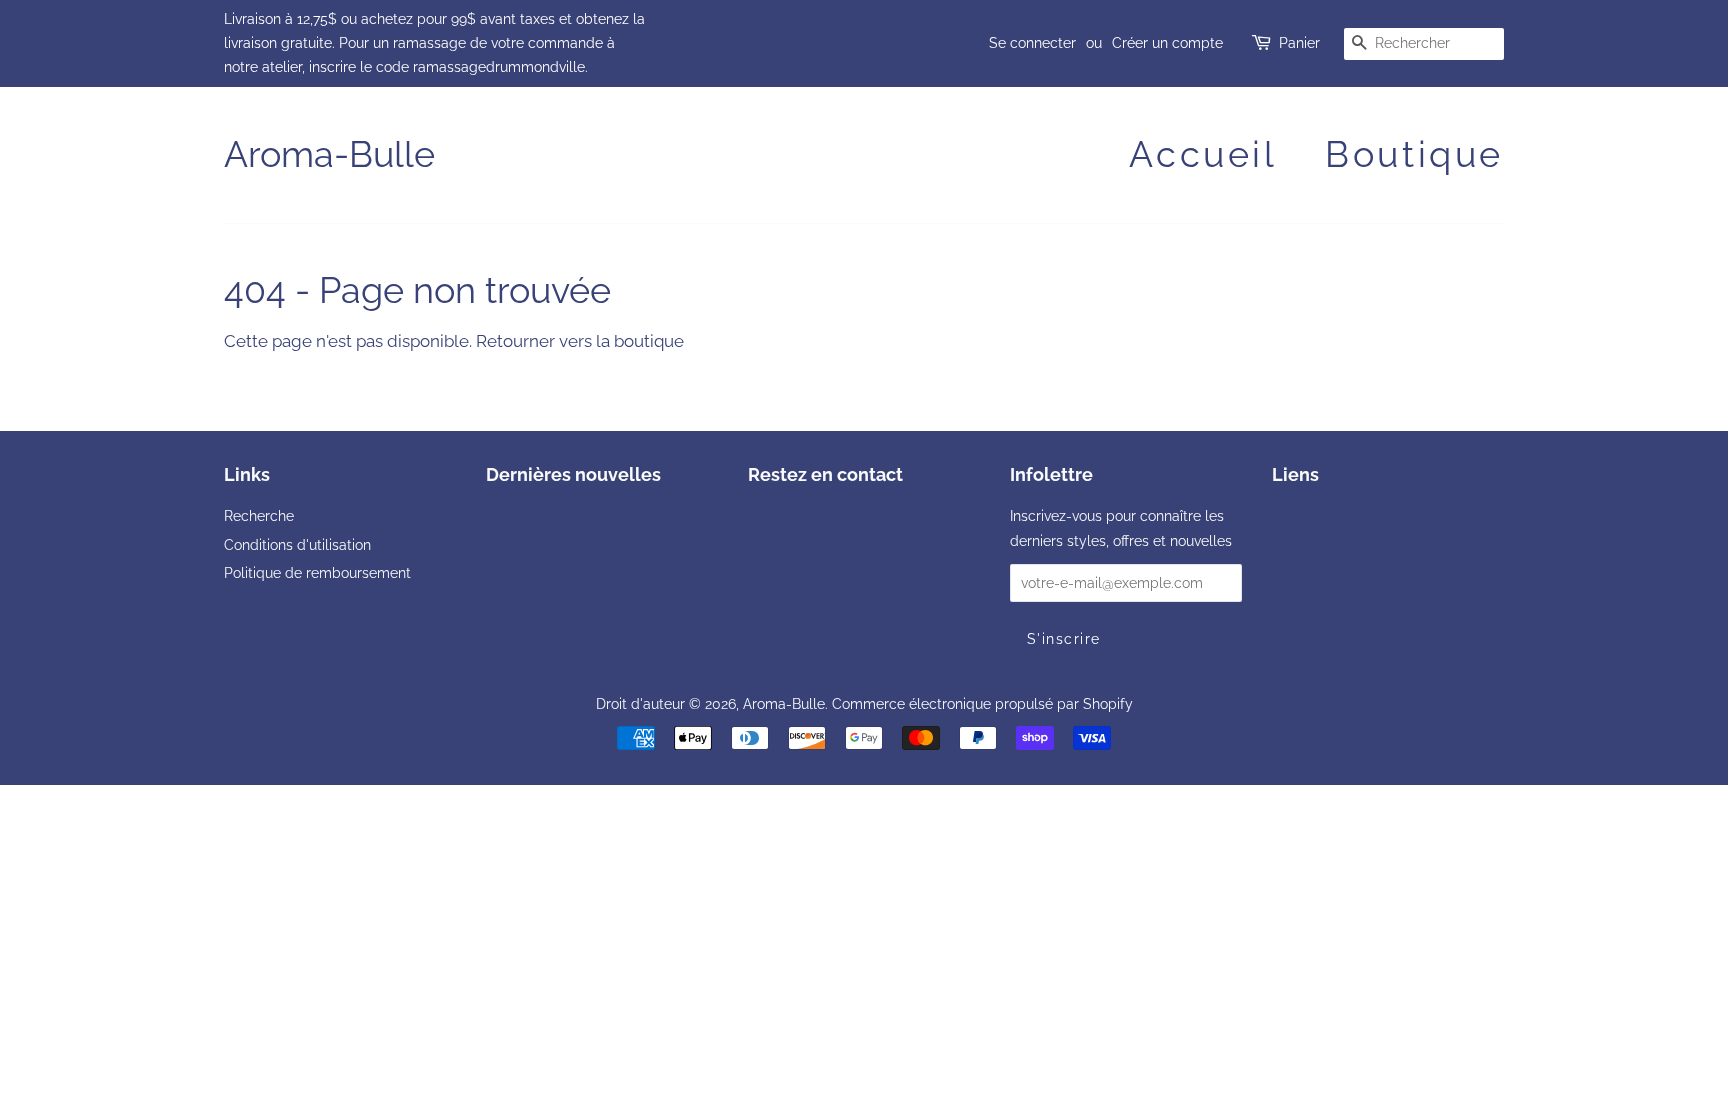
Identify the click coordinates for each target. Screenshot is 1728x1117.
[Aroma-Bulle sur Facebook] (759, 519)
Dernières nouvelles (573, 474)
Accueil (1203, 154)
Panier (1299, 43)
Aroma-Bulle (329, 154)
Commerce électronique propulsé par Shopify (982, 703)
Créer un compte (1167, 43)
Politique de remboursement (317, 572)
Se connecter (1032, 43)
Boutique (1414, 154)
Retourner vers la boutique (580, 341)
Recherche (259, 515)
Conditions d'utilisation (297, 544)
